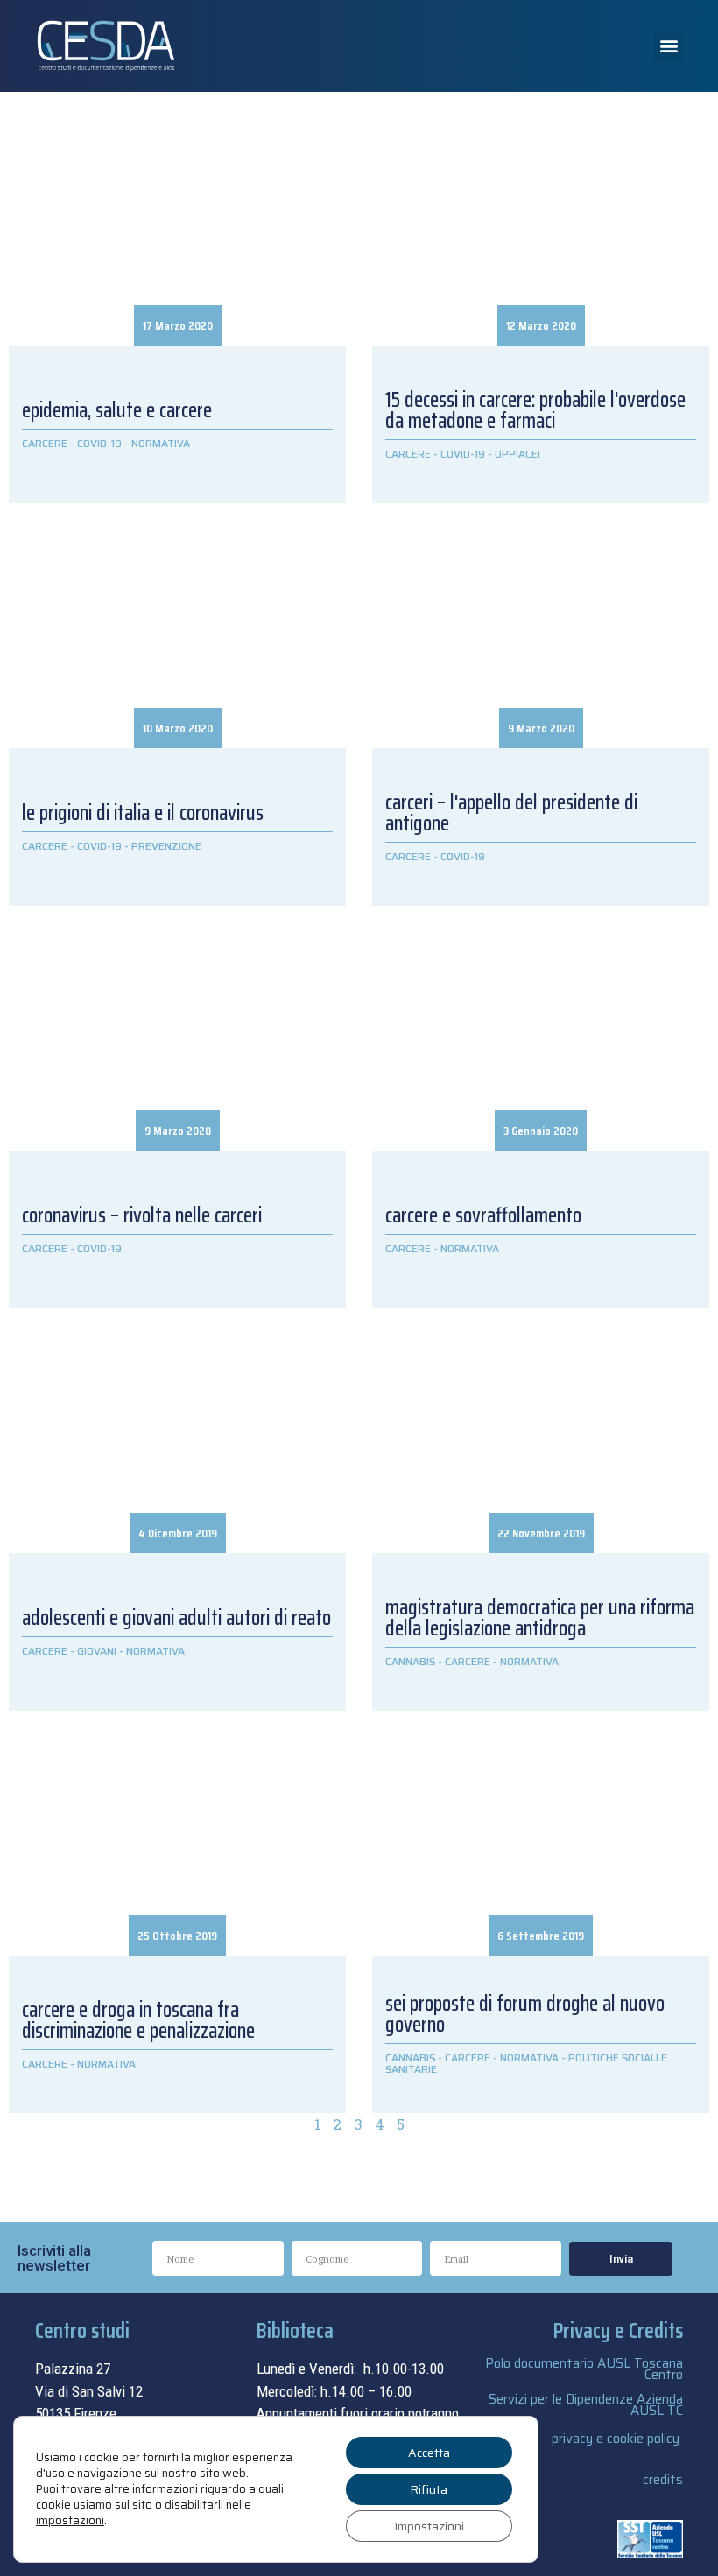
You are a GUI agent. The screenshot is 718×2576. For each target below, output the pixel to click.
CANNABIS (410, 1661)
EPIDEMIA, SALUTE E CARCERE (117, 410)
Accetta (429, 2453)
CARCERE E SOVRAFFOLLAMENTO (483, 1215)
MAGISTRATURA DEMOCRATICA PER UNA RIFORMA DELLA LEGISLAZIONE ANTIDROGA (540, 1618)
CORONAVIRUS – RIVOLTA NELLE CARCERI (142, 1215)
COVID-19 (99, 443)
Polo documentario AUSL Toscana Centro (584, 2369)
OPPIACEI (517, 454)
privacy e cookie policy (616, 2439)
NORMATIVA (161, 443)
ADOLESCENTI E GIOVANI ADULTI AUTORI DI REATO (176, 1618)
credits (663, 2480)
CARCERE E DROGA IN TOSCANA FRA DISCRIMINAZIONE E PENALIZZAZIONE (138, 2020)
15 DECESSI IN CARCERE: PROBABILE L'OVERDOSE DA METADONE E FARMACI (535, 410)
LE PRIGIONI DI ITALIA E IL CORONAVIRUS (143, 813)
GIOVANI (97, 1651)
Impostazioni (429, 2526)
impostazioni (70, 2521)
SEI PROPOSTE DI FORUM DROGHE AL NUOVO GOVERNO (525, 2014)
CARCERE (45, 443)
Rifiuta (429, 2489)
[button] (669, 46)
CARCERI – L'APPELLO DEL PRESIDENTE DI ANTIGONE (511, 813)
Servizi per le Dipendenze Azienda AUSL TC (586, 2405)
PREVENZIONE (166, 846)
